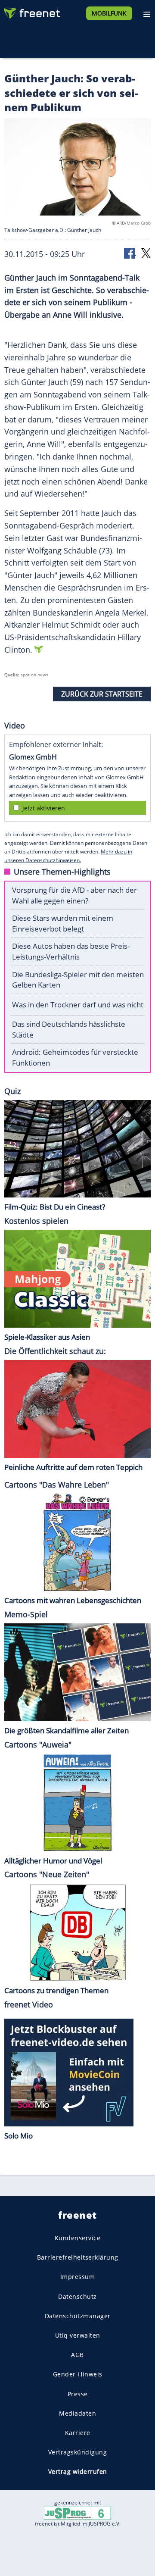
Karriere (78, 2433)
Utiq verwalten (78, 2335)
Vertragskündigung (78, 2452)
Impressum (78, 2277)
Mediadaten (77, 2413)
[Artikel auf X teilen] (146, 253)
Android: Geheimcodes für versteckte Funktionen (75, 1057)
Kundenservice (78, 2238)
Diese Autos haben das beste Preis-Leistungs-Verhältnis (71, 951)
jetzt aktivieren (44, 808)
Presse (78, 2394)
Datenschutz (77, 2296)
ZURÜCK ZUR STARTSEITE (102, 694)
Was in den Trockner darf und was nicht (78, 1005)
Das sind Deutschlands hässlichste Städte (69, 1029)
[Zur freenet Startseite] (32, 11)
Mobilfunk (109, 13)
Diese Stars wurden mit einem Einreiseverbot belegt (63, 923)
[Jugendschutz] (77, 2512)
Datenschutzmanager (78, 2316)
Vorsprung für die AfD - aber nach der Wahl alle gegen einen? (74, 895)
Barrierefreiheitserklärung (78, 2257)
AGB (77, 2355)
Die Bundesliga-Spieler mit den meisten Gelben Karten (78, 980)
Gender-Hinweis (78, 2374)
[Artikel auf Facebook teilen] (130, 253)
